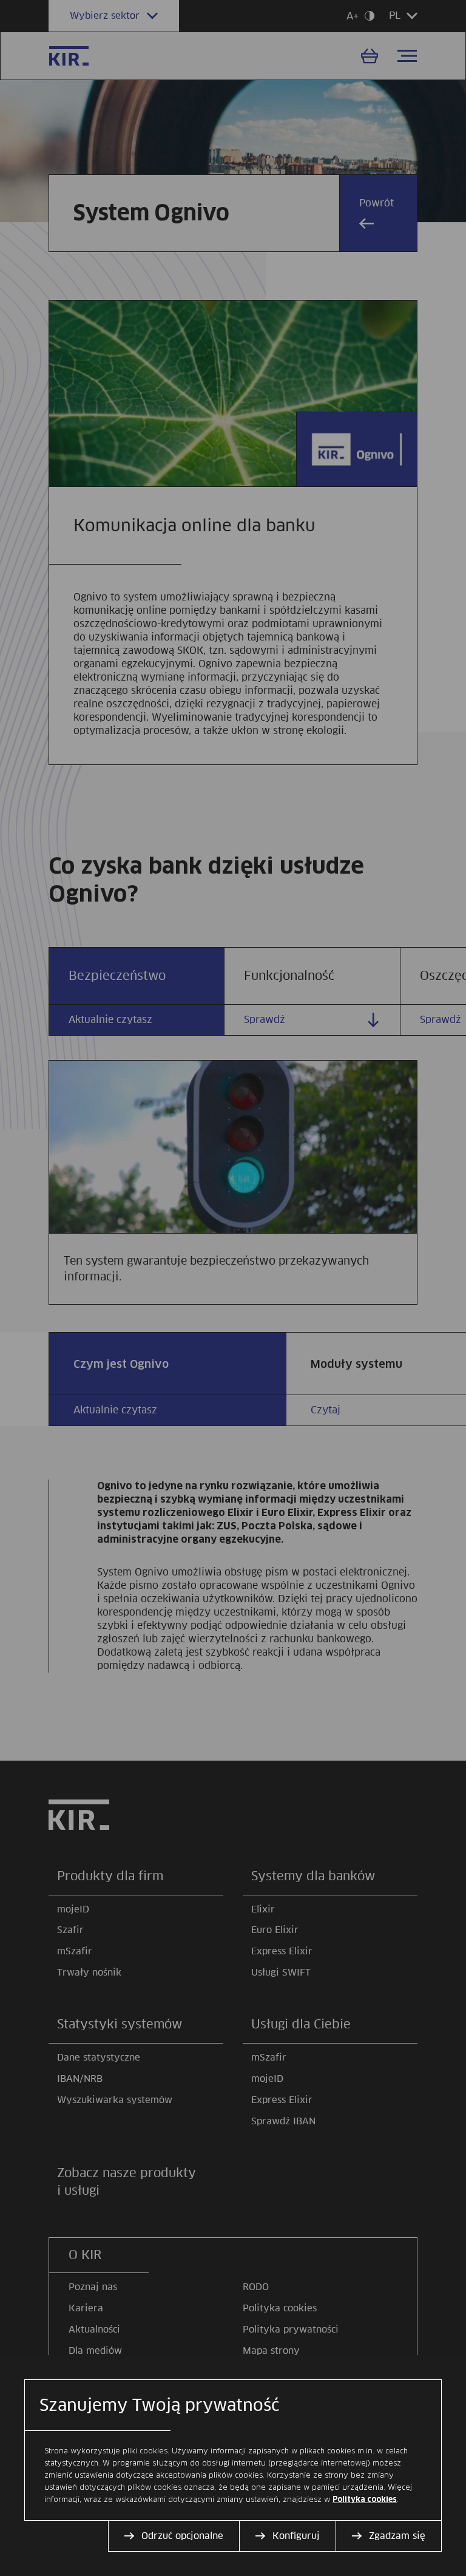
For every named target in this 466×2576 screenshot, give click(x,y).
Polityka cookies (365, 2500)
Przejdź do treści (5, 5)
